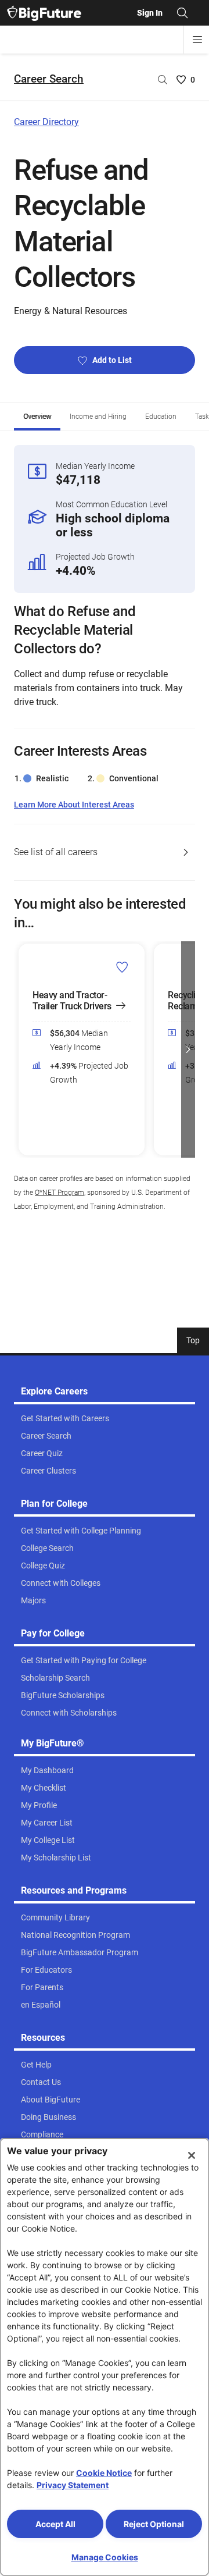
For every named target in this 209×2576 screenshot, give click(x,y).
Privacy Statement (73, 2485)
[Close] (192, 2155)
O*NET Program (60, 1193)
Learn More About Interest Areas (74, 805)
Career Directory (46, 122)
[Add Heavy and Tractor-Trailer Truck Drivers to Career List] (122, 967)
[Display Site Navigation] (197, 40)
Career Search (49, 79)
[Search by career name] (163, 80)
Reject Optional (154, 2524)
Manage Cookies (105, 2557)
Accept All (55, 2524)
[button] (21, 1049)
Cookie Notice (104, 2473)
